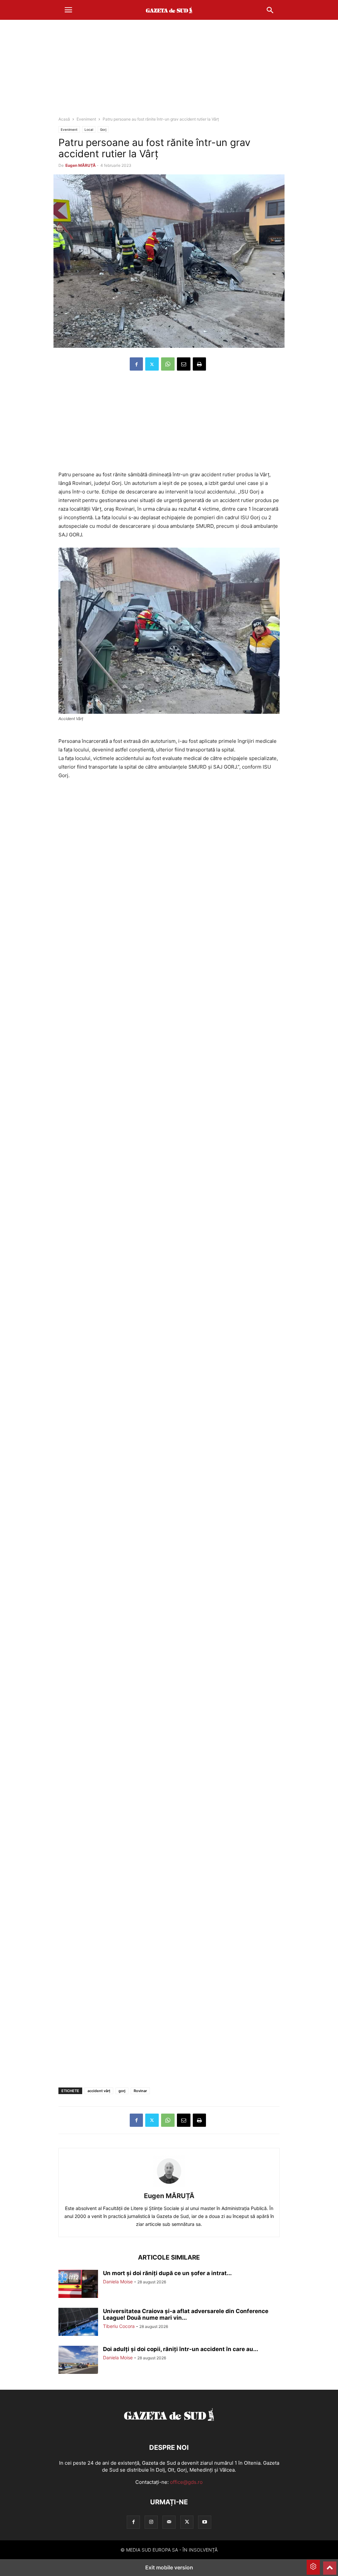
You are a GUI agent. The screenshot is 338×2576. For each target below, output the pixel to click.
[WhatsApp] (168, 364)
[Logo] (169, 2428)
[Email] (184, 364)
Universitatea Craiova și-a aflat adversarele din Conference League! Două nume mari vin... (186, 2314)
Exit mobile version (169, 2567)
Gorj (103, 129)
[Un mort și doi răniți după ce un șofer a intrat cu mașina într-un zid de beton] (78, 2285)
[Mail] (169, 2522)
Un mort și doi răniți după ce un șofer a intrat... (167, 2273)
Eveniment (86, 119)
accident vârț (99, 2091)
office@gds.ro (186, 2482)
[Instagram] (151, 2522)
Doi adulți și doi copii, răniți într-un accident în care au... (181, 2349)
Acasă (64, 119)
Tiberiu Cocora (119, 2326)
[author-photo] (169, 2187)
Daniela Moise (118, 2282)
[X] (152, 364)
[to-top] (330, 2565)
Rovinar (140, 2091)
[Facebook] (136, 364)
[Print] (199, 364)
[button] (68, 10)
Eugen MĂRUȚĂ (81, 165)
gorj (122, 2091)
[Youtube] (205, 2522)
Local (89, 129)
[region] (169, 71)
